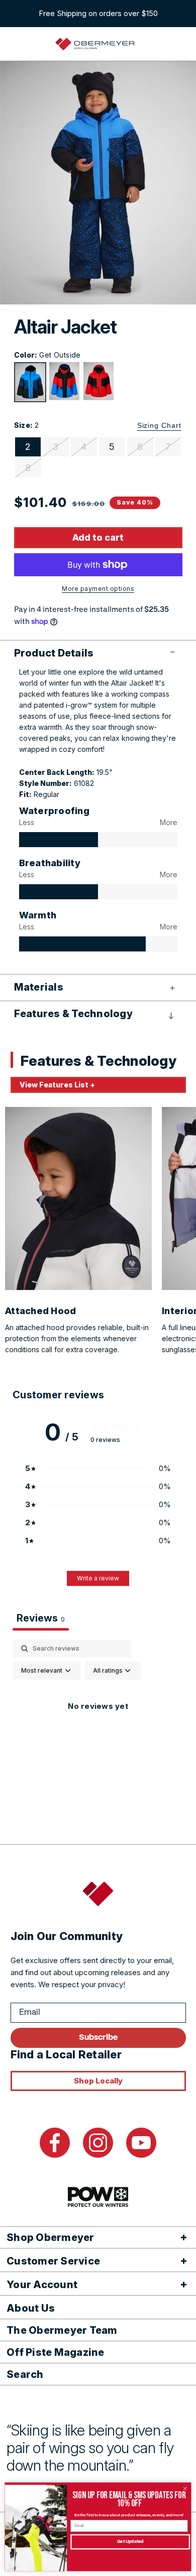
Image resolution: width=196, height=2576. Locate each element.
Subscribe (98, 2038)
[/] (95, 44)
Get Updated (130, 2542)
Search (25, 2374)
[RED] (99, 381)
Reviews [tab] (41, 1618)
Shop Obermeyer (51, 2237)
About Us (31, 2308)
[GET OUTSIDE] (30, 382)
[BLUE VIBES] (64, 381)
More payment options (98, 589)
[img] (59, 840)
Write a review (98, 1578)
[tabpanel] (98, 1729)
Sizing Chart (159, 425)
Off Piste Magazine (56, 2352)
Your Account (42, 2285)
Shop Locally (98, 2081)
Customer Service (53, 2261)
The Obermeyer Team (62, 2330)
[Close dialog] (185, 2488)
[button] (98, 653)
